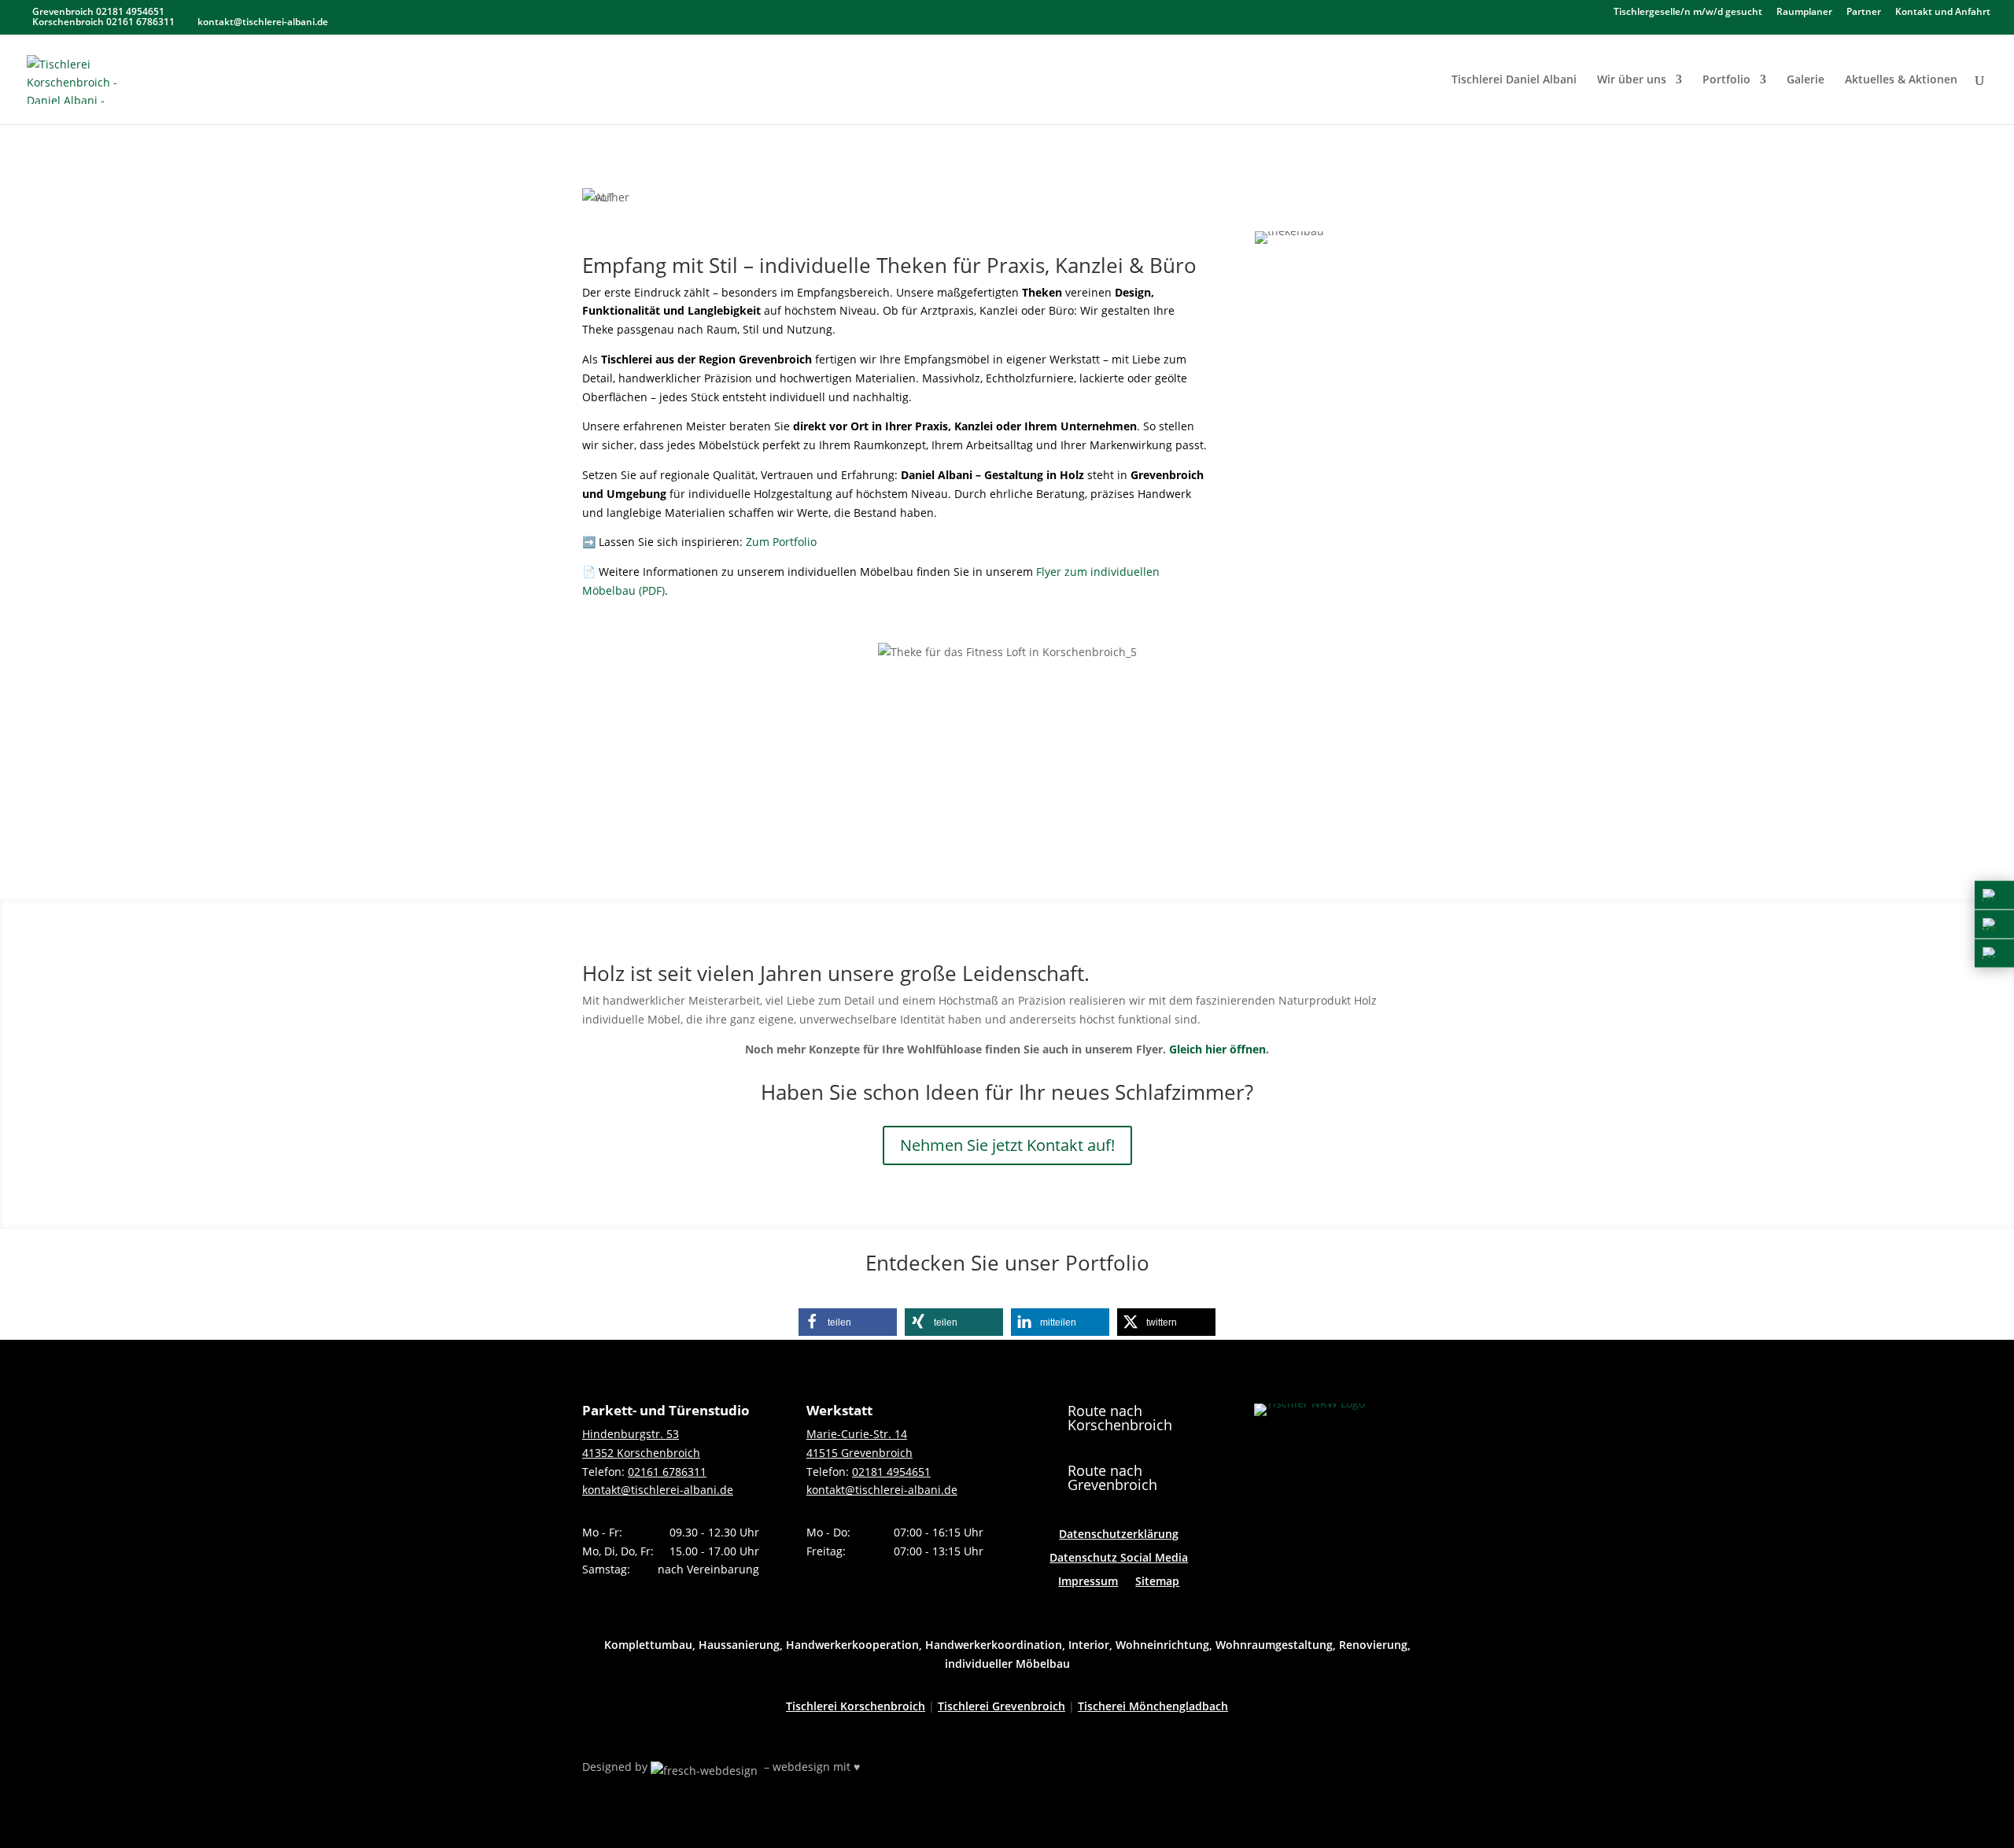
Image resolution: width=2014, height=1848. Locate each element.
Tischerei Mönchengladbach (1153, 1706)
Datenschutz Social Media (1119, 1558)
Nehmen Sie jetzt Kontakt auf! (1007, 1145)
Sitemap (1157, 1582)
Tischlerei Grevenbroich (1001, 1706)
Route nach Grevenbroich (1112, 1477)
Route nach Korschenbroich (1120, 1418)
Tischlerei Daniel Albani (1514, 80)
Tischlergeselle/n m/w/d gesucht (1688, 13)
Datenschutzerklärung (1119, 1535)
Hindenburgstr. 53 (631, 1434)
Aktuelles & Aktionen (1901, 80)
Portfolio (1726, 80)
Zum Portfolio (781, 542)
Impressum (1088, 1582)
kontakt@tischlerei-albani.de (658, 1490)
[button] (848, 1322)
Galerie (1806, 80)
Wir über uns (1632, 80)
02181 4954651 (891, 1472)
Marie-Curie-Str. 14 (857, 1434)
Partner (1864, 13)
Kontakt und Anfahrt (1943, 13)
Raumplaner (1804, 13)
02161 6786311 (667, 1472)
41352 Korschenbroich (641, 1453)
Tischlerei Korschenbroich (856, 1706)
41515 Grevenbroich (859, 1453)
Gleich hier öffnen (1217, 1049)
